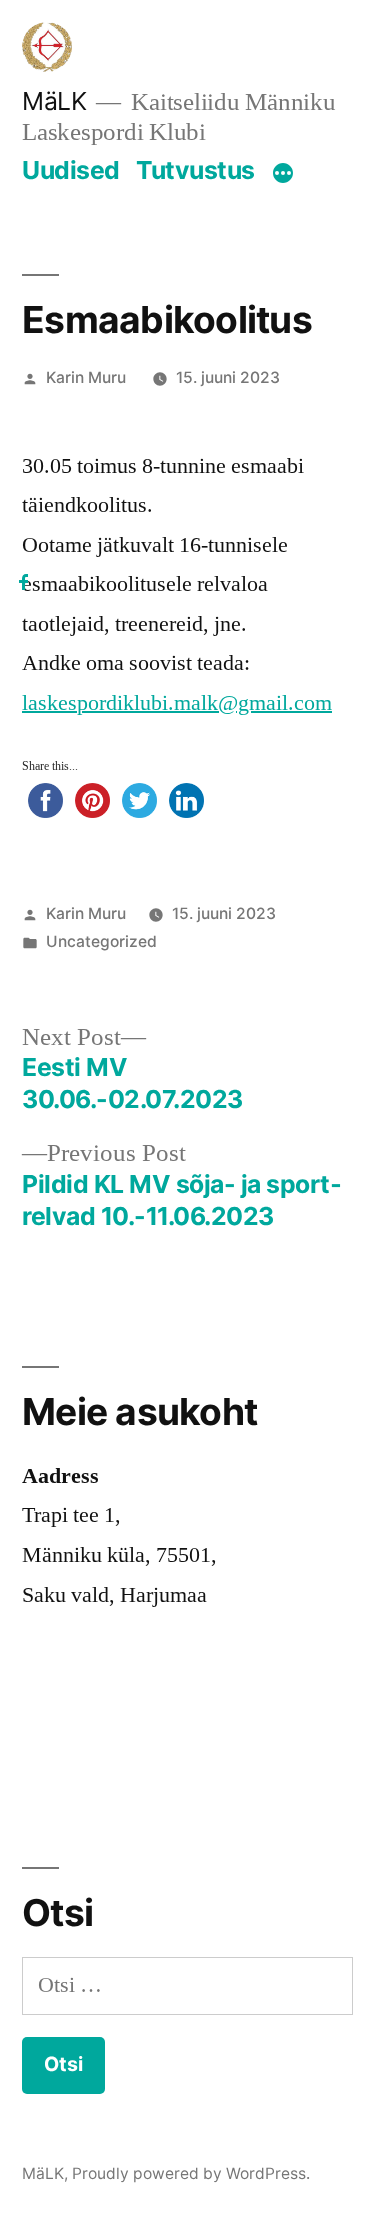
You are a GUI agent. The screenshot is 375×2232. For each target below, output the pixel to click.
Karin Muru (86, 377)
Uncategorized (101, 941)
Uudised (71, 170)
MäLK (54, 101)
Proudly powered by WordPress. (191, 2173)
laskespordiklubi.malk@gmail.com (177, 703)
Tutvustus (195, 170)
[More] (283, 174)
